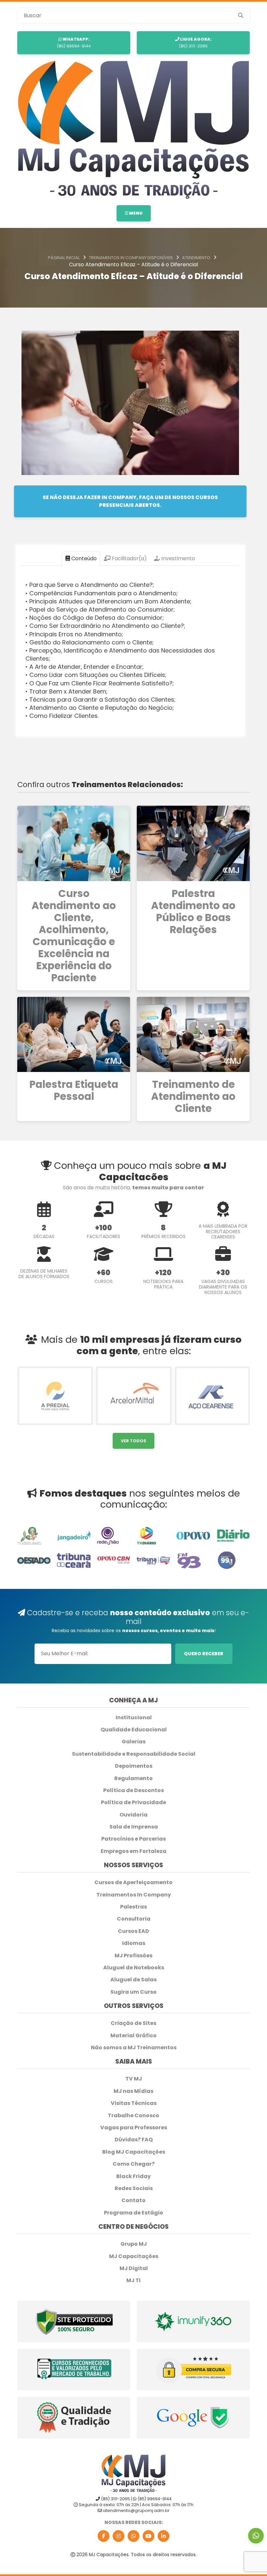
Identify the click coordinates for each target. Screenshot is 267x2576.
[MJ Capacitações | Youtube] (148, 2536)
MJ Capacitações (134, 2256)
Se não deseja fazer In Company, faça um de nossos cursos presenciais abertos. (130, 501)
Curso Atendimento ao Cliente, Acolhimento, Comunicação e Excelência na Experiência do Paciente (74, 936)
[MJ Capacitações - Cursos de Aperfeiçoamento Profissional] (133, 130)
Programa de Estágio (133, 2213)
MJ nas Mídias (133, 2091)
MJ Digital (134, 2268)
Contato (133, 2200)
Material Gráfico (133, 2036)
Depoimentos (134, 1766)
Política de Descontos (133, 1790)
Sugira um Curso (133, 1992)
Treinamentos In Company (134, 1895)
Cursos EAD (133, 1931)
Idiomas (134, 1943)
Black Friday (133, 2176)
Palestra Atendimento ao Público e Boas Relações (193, 912)
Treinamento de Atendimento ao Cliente (193, 1096)
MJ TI (133, 2280)
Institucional (134, 1718)
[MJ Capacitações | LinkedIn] (163, 2536)
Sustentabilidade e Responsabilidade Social (134, 1754)
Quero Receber (204, 1654)
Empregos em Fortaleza (133, 1851)
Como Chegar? (134, 2164)
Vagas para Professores (134, 2128)
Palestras (133, 1907)
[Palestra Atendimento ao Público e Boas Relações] (193, 843)
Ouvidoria (133, 1815)
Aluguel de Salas (133, 1980)
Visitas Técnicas (134, 2103)
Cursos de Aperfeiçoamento (133, 1882)
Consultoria (134, 1919)
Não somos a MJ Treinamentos (134, 2048)
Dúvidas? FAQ (134, 2140)
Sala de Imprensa (134, 1827)
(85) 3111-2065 (195, 42)
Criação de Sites (133, 2023)
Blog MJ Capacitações (134, 2152)
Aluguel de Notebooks (134, 1968)
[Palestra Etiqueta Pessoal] (74, 1034)
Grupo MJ (134, 2244)
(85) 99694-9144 (74, 42)
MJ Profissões (133, 1956)
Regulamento (133, 1778)
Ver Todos (133, 1441)
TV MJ (134, 2079)
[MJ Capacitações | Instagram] (119, 2536)
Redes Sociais (134, 2188)
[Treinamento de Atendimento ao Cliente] (193, 1034)
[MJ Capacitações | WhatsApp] (133, 2536)
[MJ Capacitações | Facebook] (104, 2536)
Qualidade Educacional (134, 1730)
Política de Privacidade (133, 1803)
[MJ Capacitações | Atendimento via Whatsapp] (256, 2536)
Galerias (134, 1742)
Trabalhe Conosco (133, 2116)
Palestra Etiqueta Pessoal (74, 1090)
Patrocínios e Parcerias (133, 1839)
